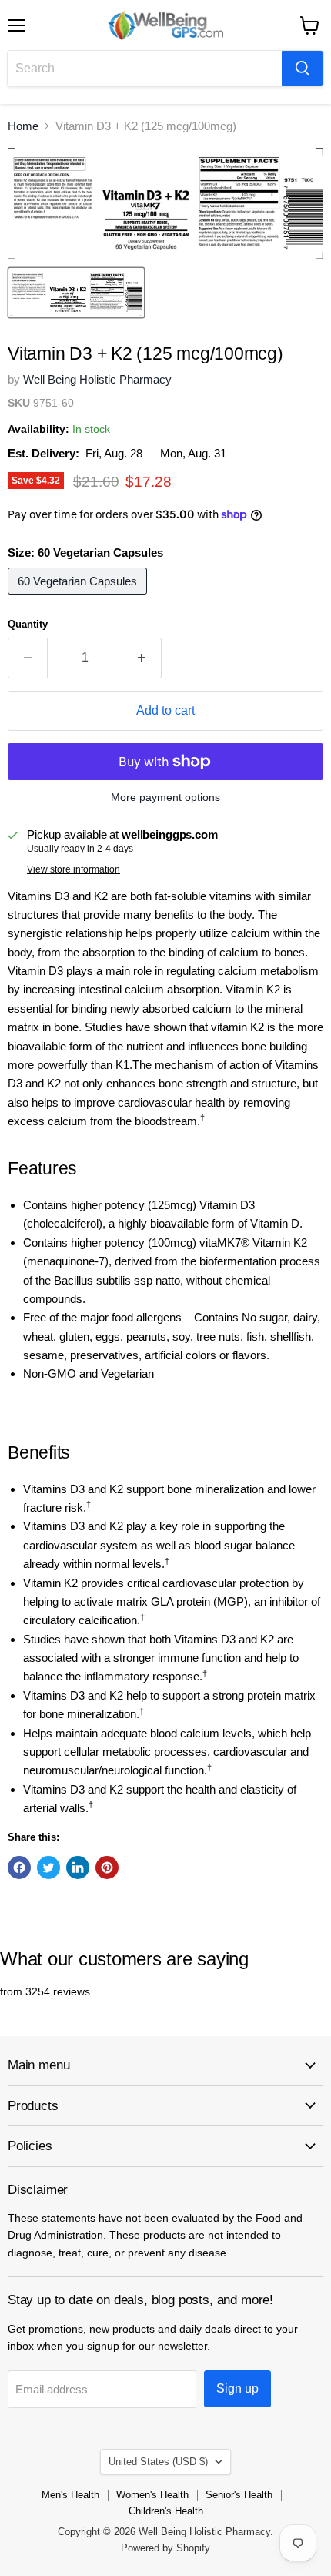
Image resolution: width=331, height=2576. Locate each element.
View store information (74, 869)
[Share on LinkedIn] (78, 1868)
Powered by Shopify (165, 2548)
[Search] (303, 69)
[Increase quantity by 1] (142, 658)
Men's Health (70, 2495)
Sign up (237, 2388)
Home (23, 126)
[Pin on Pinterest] (107, 1868)
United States (158, 2462)
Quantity (28, 624)
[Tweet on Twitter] (48, 1868)
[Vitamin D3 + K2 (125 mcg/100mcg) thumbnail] (76, 293)
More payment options (165, 797)
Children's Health (166, 2511)
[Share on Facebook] (19, 1868)
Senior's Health (239, 2495)
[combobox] (145, 69)
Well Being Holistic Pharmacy (97, 379)
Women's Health (152, 2495)
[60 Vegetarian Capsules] (79, 598)
